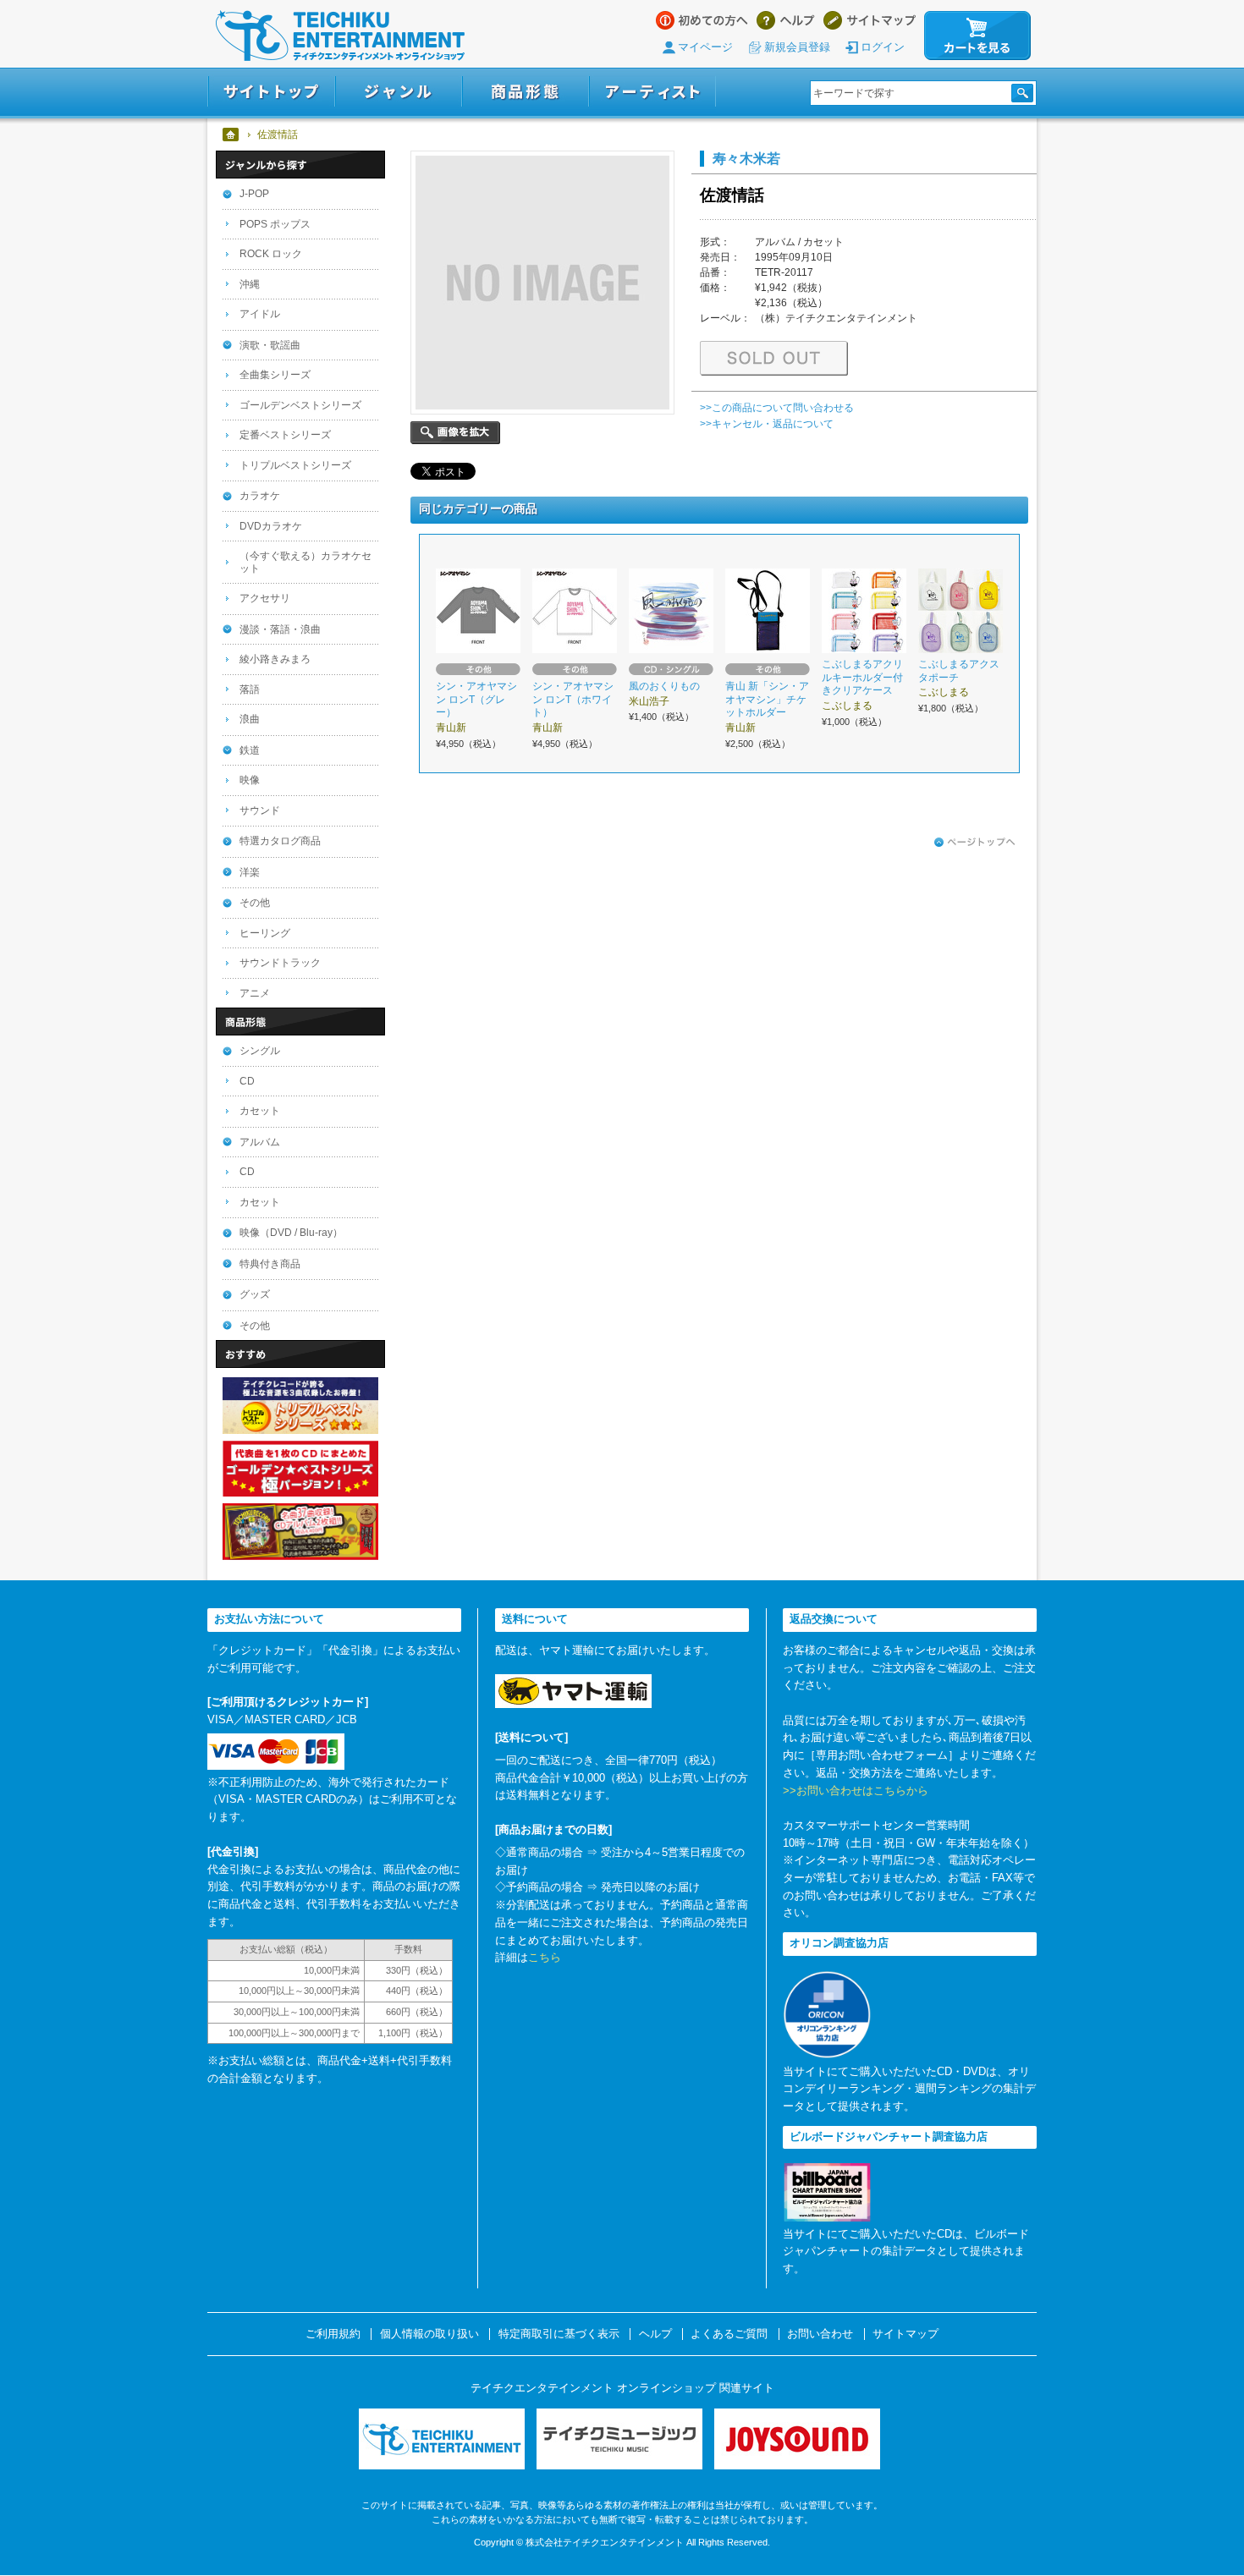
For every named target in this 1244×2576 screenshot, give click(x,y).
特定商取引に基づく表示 (559, 2334)
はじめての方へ (702, 20)
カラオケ (260, 496)
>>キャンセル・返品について (767, 424)
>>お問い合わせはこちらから (856, 1791)
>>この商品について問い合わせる (777, 408)
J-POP (254, 194)
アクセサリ (265, 598)
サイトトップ (271, 92)
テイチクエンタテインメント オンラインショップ (340, 36)
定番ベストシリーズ (285, 435)
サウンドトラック (280, 963)
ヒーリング (265, 933)
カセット (260, 1111)
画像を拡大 (455, 433)
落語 (250, 689)
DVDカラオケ (271, 526)
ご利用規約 (333, 2334)
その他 (255, 903)
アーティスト (652, 92)
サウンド (260, 810)
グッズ (255, 1294)
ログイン (883, 47)
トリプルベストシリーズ (295, 465)
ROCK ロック (271, 254)
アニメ (255, 993)
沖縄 (250, 284)
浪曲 (250, 719)
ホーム (231, 135)
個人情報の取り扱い (429, 2334)
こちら (545, 1957)
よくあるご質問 (729, 2334)
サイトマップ (870, 20)
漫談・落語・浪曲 (280, 629)
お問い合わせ (820, 2334)
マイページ (705, 47)
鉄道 (250, 750)
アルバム (260, 1142)
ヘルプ (786, 20)
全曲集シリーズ (275, 375)
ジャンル (399, 92)
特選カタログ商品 (280, 841)
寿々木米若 (746, 158)
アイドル (260, 314)
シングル (260, 1051)
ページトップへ (975, 843)
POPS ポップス (275, 224)
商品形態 (526, 92)
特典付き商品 (270, 1264)
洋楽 (250, 872)
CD (247, 1081)
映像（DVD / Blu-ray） (291, 1233)
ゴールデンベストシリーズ (300, 405)
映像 (250, 780)
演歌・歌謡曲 (270, 345)
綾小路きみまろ (275, 659)
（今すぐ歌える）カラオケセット (305, 562)
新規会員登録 (797, 47)
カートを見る (977, 36)
